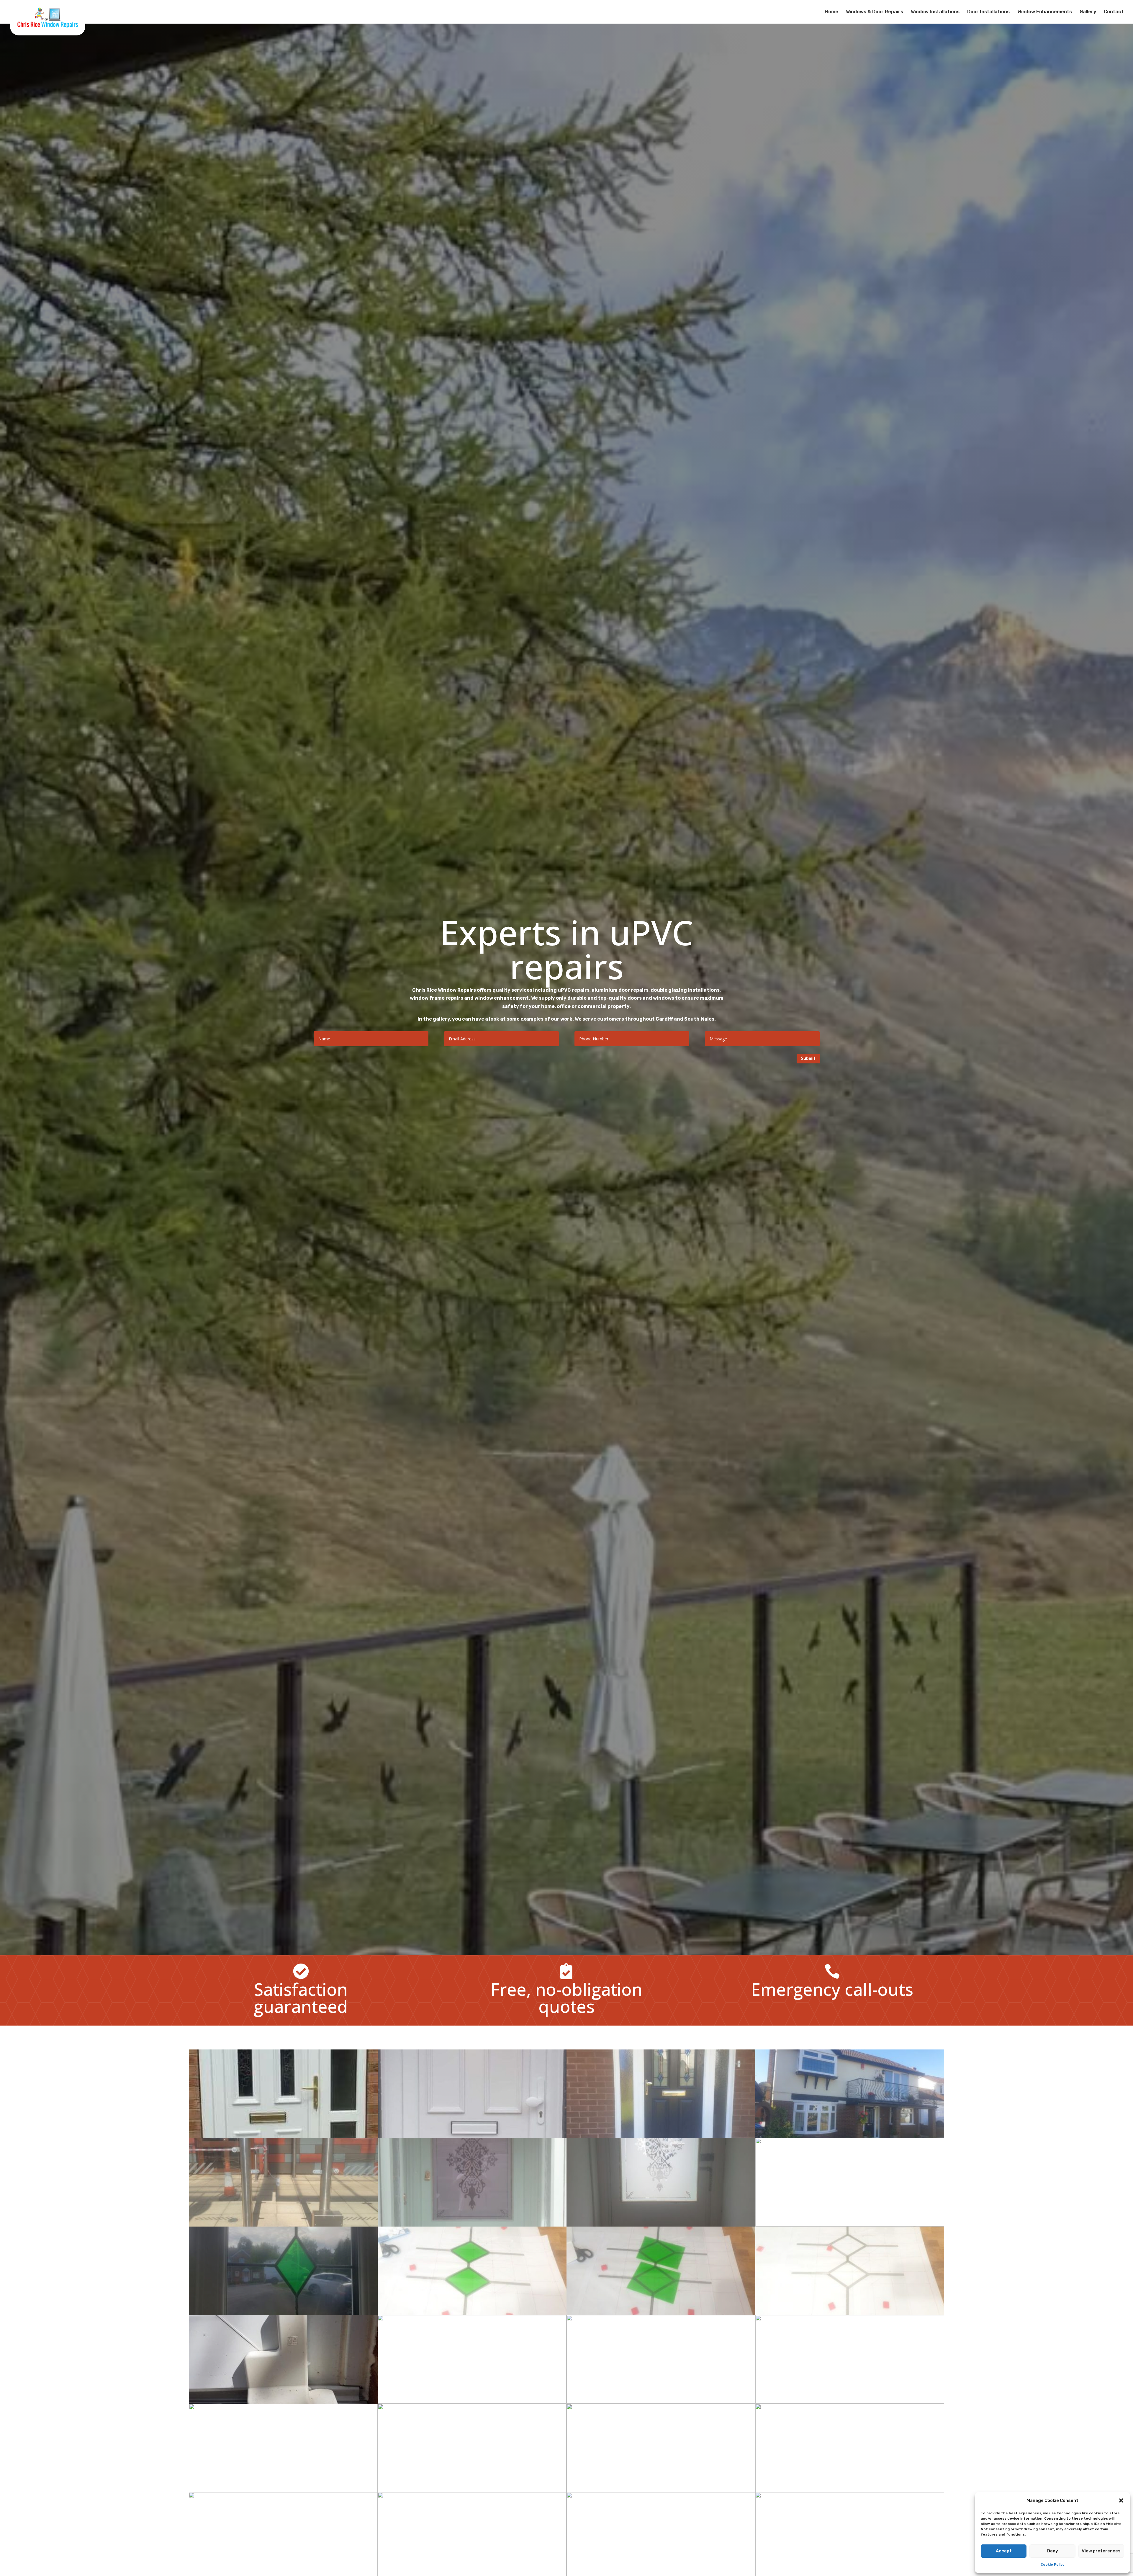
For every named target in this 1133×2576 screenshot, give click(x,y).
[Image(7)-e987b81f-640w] (850, 2402)
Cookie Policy (1053, 2564)
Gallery (1088, 12)
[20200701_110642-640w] (472, 2225)
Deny (1053, 2551)
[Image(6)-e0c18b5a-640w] (661, 2402)
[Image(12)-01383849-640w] (850, 2491)
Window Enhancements (1045, 12)
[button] (1121, 2500)
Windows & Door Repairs (875, 12)
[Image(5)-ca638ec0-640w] (283, 2402)
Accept (1004, 2551)
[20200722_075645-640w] (283, 2313)
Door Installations (988, 12)
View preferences (1101, 2551)
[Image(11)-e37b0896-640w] (472, 2491)
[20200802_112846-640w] (472, 2313)
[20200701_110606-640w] (661, 2225)
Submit (808, 1059)
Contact (1114, 12)
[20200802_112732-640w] (661, 2313)
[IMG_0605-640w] (850, 2136)
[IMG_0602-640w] (283, 2225)
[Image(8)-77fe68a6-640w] (661, 2491)
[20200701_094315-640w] (850, 2225)
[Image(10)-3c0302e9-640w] (283, 2491)
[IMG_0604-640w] (661, 2136)
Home (831, 12)
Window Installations (935, 12)
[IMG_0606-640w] (283, 2136)
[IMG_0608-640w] (472, 2136)
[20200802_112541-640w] (850, 2313)
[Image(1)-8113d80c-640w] (472, 2402)
